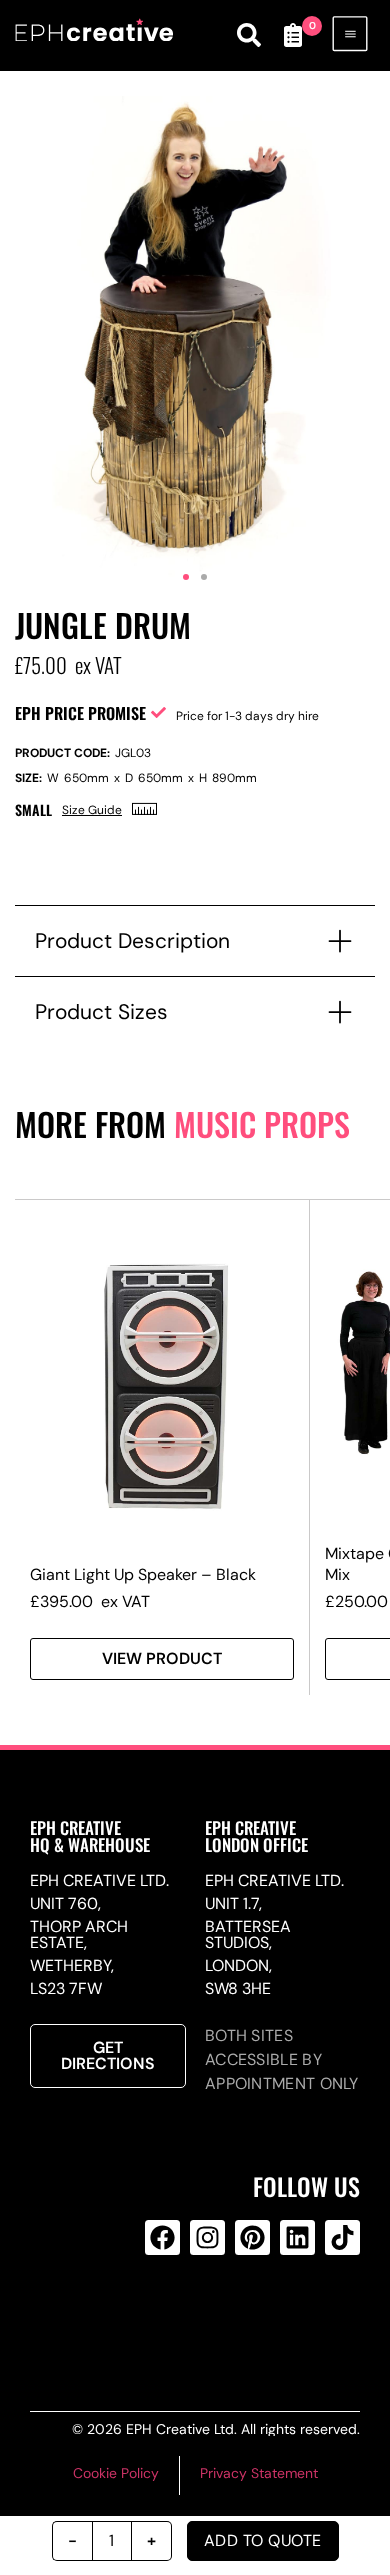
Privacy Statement (259, 2473)
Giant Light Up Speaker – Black (143, 1574)
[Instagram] (207, 2237)
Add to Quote (263, 2540)
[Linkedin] (297, 2237)
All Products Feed (204, 2318)
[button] (186, 577)
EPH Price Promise (80, 713)
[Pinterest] (252, 2237)
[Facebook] (162, 2237)
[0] (293, 35)
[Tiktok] (342, 2237)
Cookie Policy (116, 2473)
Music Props (262, 1123)
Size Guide (92, 810)
